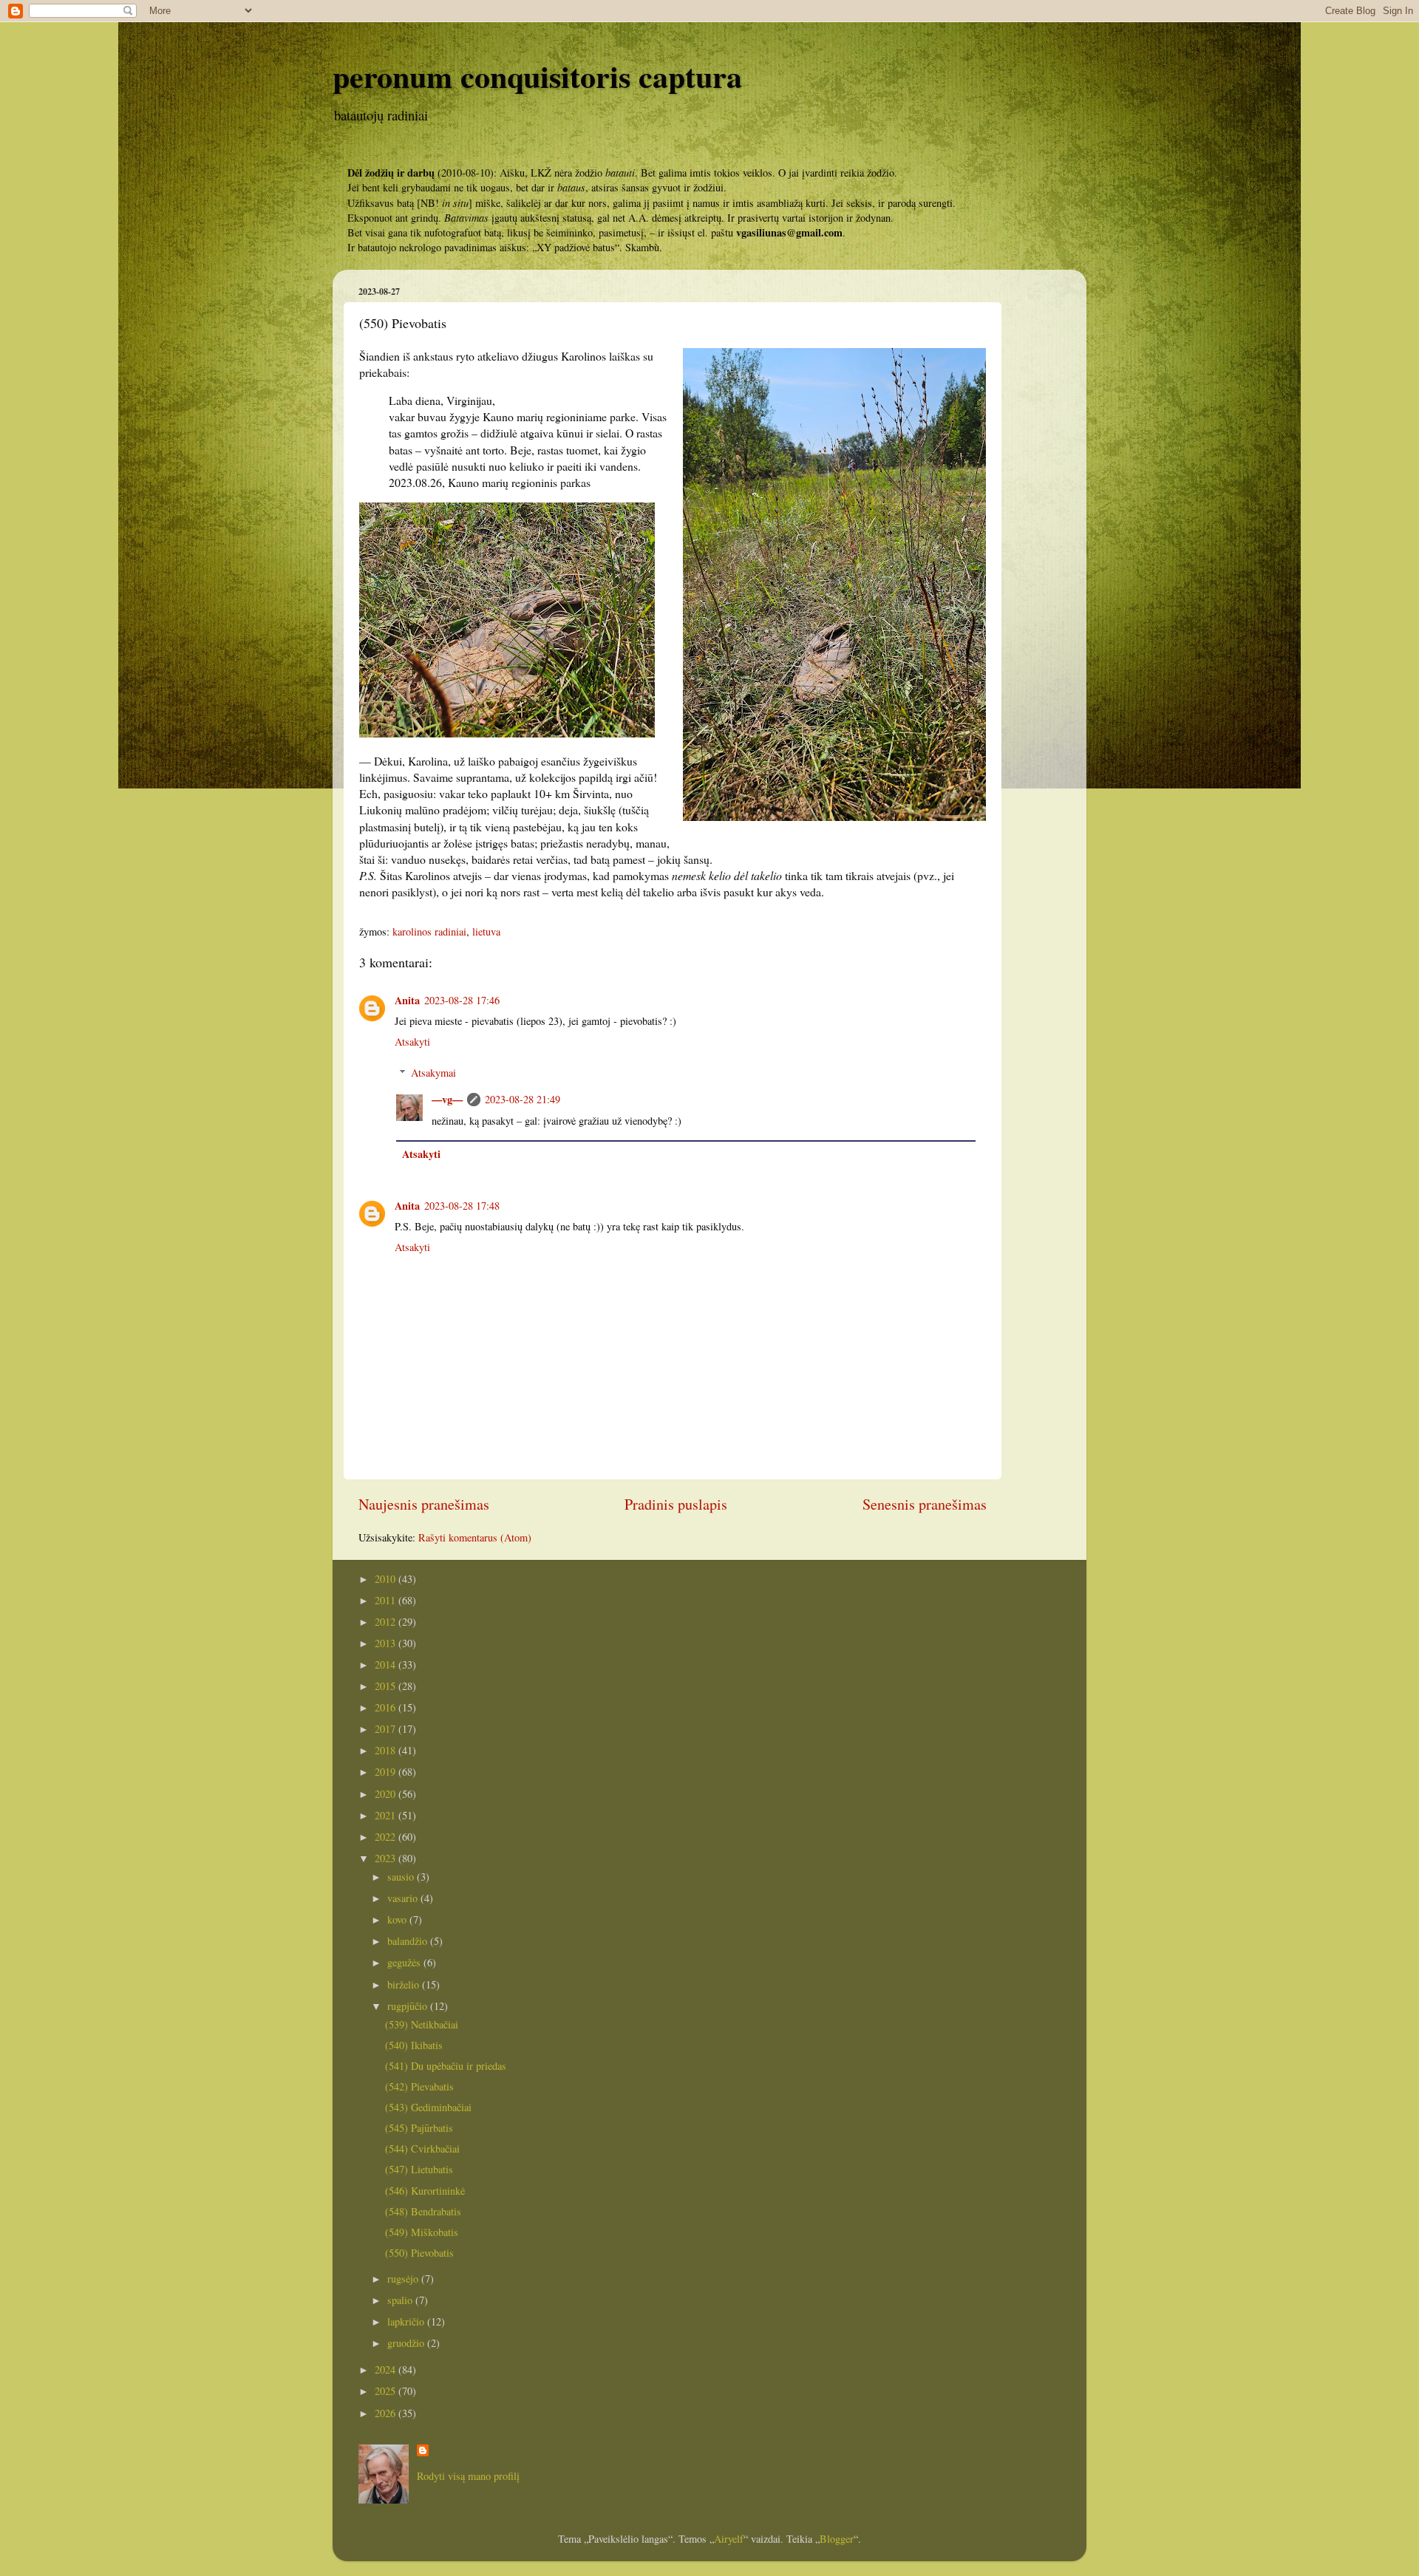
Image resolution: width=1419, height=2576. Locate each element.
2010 (387, 1579)
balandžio (409, 1941)
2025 (387, 2391)
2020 (387, 1794)
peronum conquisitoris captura (537, 76)
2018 (387, 1750)
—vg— (447, 1099)
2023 (387, 1858)
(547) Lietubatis (419, 2169)
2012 (387, 1622)
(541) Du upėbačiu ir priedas (446, 2066)
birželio (405, 1984)
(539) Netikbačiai (422, 2024)
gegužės (405, 1962)
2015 (387, 1686)
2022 (387, 1837)
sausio (402, 1877)
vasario (404, 1898)
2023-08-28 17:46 (462, 1000)
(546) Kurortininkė (425, 2191)
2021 (387, 1815)
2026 (387, 2413)
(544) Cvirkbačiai (422, 2149)
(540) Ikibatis (414, 2045)
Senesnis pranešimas (925, 1504)
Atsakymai (433, 1073)
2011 (387, 1600)
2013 (387, 1643)
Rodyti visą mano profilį (468, 2476)
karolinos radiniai (429, 931)
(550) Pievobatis (419, 2253)
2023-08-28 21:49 (523, 1099)
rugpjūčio (409, 2006)
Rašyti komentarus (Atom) (475, 1537)
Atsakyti (412, 1042)
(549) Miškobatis (422, 2232)
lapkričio (407, 2321)
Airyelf (729, 2539)
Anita (407, 1000)
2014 (387, 1664)
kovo (398, 1919)
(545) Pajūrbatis (419, 2128)
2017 (387, 1729)
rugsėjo (404, 2279)
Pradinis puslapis (676, 1504)
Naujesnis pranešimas (424, 1504)
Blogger (837, 2539)
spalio (401, 2300)
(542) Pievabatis (419, 2086)
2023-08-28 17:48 (462, 1206)
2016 (387, 1707)
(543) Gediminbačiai (428, 2107)
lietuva (486, 931)
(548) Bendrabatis (423, 2211)
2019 (387, 1772)
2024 (387, 2369)
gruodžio (407, 2343)
